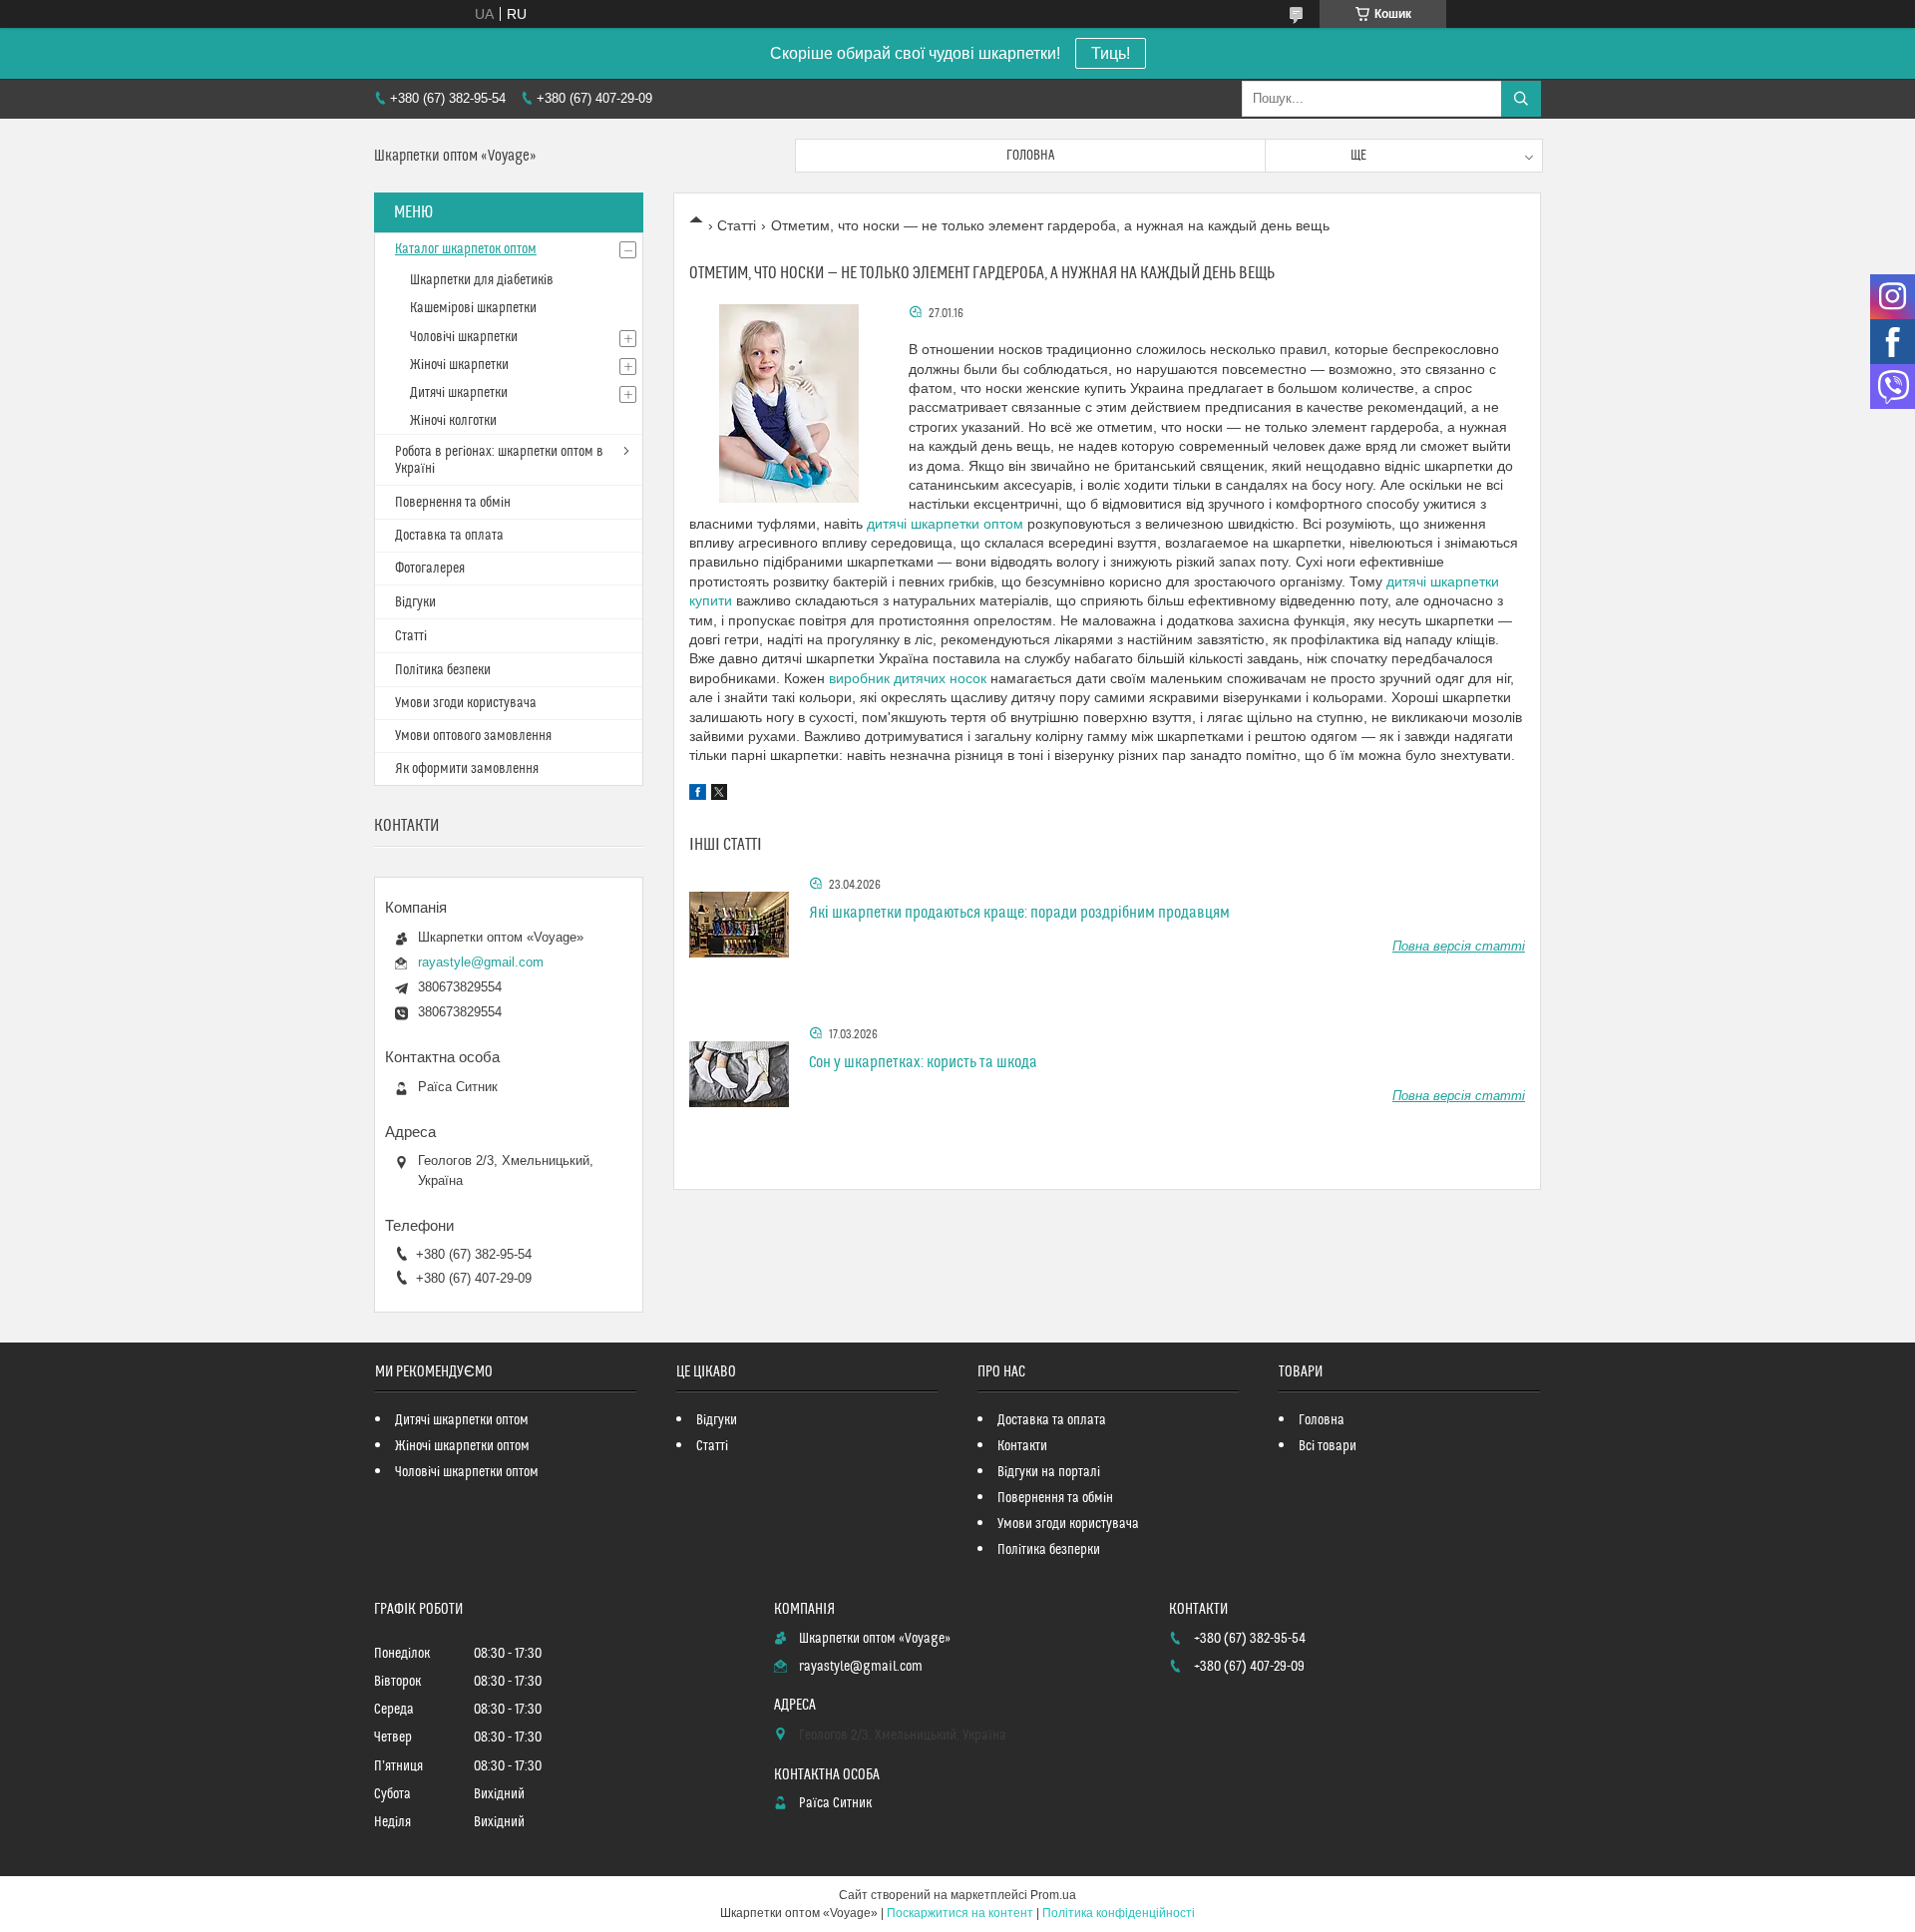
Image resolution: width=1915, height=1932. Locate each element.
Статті (737, 225)
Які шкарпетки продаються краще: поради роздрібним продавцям (1019, 913)
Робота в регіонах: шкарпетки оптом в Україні (499, 460)
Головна (1030, 156)
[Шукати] (1521, 99)
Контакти (1022, 1446)
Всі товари (1328, 1446)
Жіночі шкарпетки (459, 365)
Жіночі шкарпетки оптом (462, 1446)
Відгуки (415, 602)
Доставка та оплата (449, 536)
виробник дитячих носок (908, 678)
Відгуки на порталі (1049, 1472)
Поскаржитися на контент (960, 1913)
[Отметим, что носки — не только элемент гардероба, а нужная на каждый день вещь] (789, 403)
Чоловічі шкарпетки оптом (467, 1472)
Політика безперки (1049, 1550)
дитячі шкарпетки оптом (945, 524)
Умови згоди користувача (466, 703)
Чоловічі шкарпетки (464, 337)
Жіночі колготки (453, 421)
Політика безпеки (443, 670)
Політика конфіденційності (1119, 1913)
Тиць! (1111, 53)
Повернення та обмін (453, 503)
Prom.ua (1053, 1895)
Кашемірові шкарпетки (473, 308)
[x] (719, 795)
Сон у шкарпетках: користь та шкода (923, 1062)
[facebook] (698, 795)
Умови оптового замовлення (473, 736)
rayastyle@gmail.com (481, 962)
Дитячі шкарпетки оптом (462, 1420)
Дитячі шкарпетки (459, 393)
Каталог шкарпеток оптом (466, 249)
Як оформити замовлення (467, 769)
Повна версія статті (1459, 946)
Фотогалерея (430, 569)
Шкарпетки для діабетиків (482, 280)
